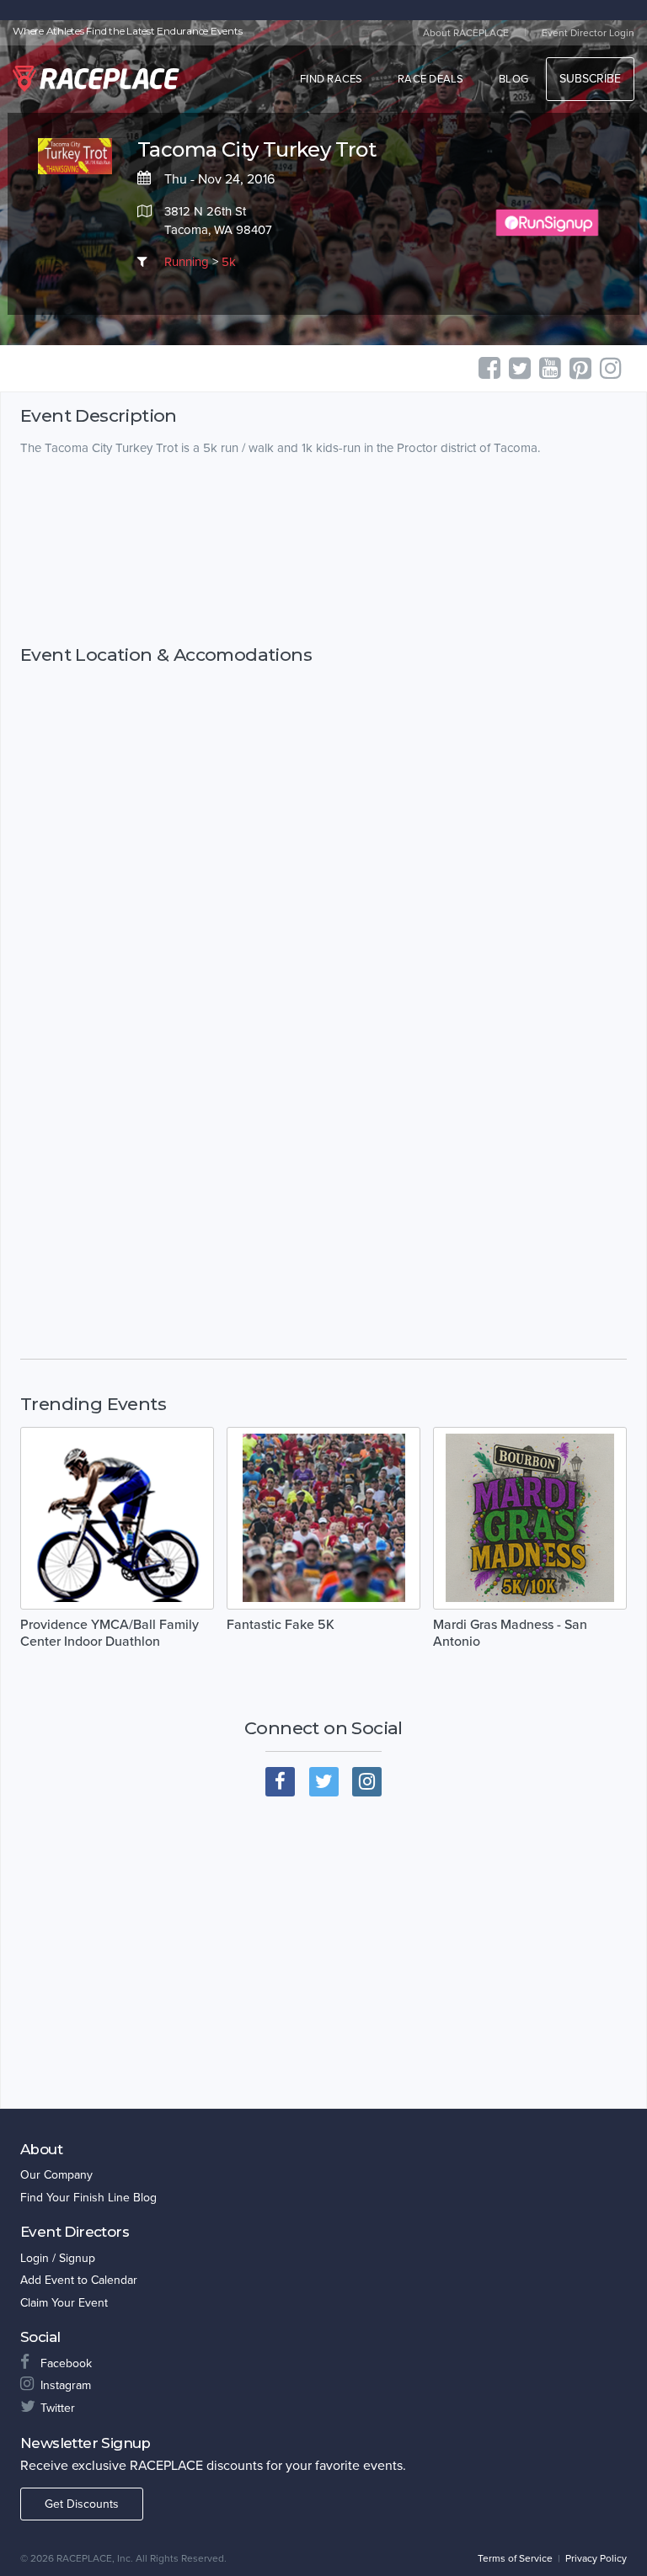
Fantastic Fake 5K (281, 1625)
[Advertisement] (323, 551)
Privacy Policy (596, 2558)
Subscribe (590, 79)
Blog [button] (513, 79)
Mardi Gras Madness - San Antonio (510, 1633)
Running (187, 262)
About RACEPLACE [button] (466, 33)
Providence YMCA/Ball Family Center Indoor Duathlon (110, 1633)
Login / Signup (58, 2258)
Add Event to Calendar (79, 2280)
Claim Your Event (64, 2303)
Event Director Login (588, 33)
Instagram (66, 2385)
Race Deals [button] (431, 79)
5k (229, 262)
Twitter (58, 2408)
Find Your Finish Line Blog (88, 2198)
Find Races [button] (332, 79)
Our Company (56, 2175)
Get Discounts (82, 2504)
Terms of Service (515, 2558)
